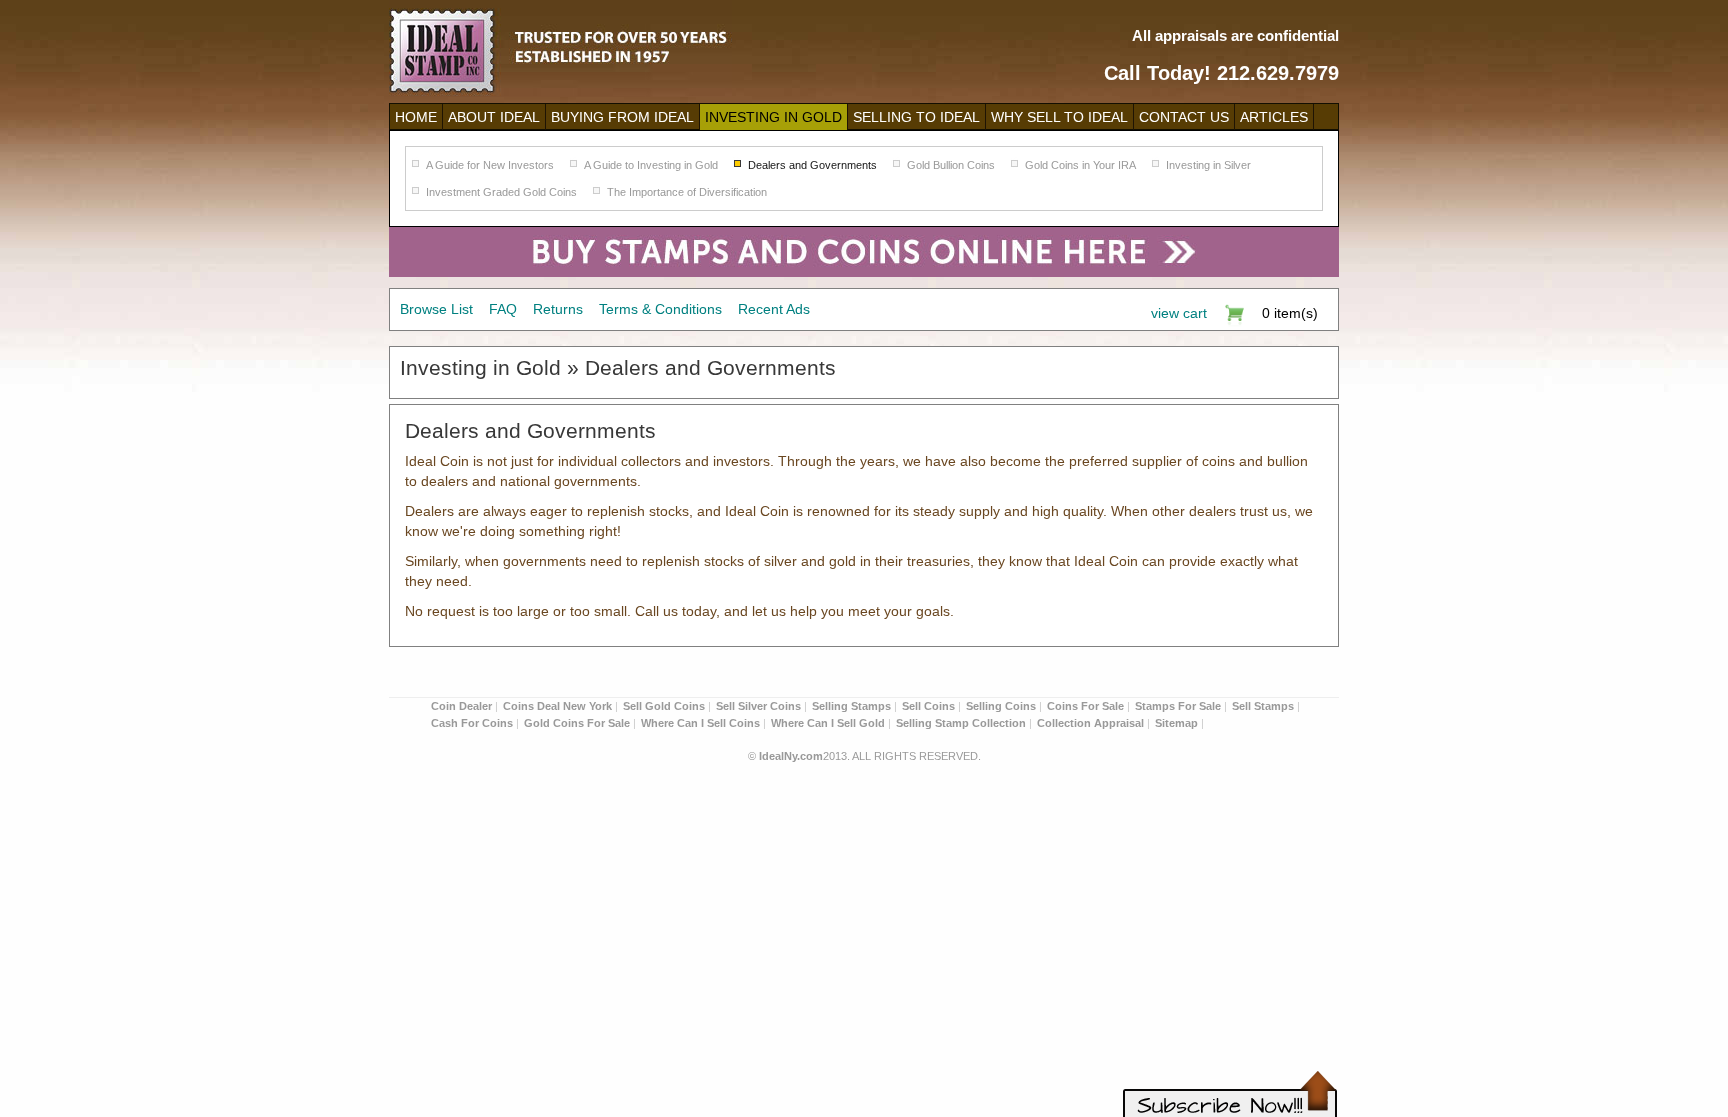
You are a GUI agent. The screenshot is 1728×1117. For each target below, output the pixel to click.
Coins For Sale (1085, 706)
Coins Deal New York (557, 706)
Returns (558, 309)
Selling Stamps (851, 706)
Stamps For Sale (1178, 706)
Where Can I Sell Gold (828, 723)
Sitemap (1176, 723)
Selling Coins (1001, 706)
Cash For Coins (472, 723)
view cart (1179, 313)
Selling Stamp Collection (961, 723)
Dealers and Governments (812, 165)
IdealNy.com (791, 756)
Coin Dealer (461, 706)
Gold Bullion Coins (951, 165)
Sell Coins (928, 706)
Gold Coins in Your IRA (1080, 165)
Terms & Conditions (660, 309)
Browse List (436, 309)
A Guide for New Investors (490, 165)
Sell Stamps (1263, 706)
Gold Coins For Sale (577, 723)
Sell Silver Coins (758, 706)
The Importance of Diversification (687, 192)
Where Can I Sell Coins (700, 723)
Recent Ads (774, 309)
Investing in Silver (1208, 165)
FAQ (503, 309)
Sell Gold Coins (664, 706)
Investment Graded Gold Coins (501, 192)
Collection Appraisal (1090, 723)
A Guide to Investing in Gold (651, 165)
